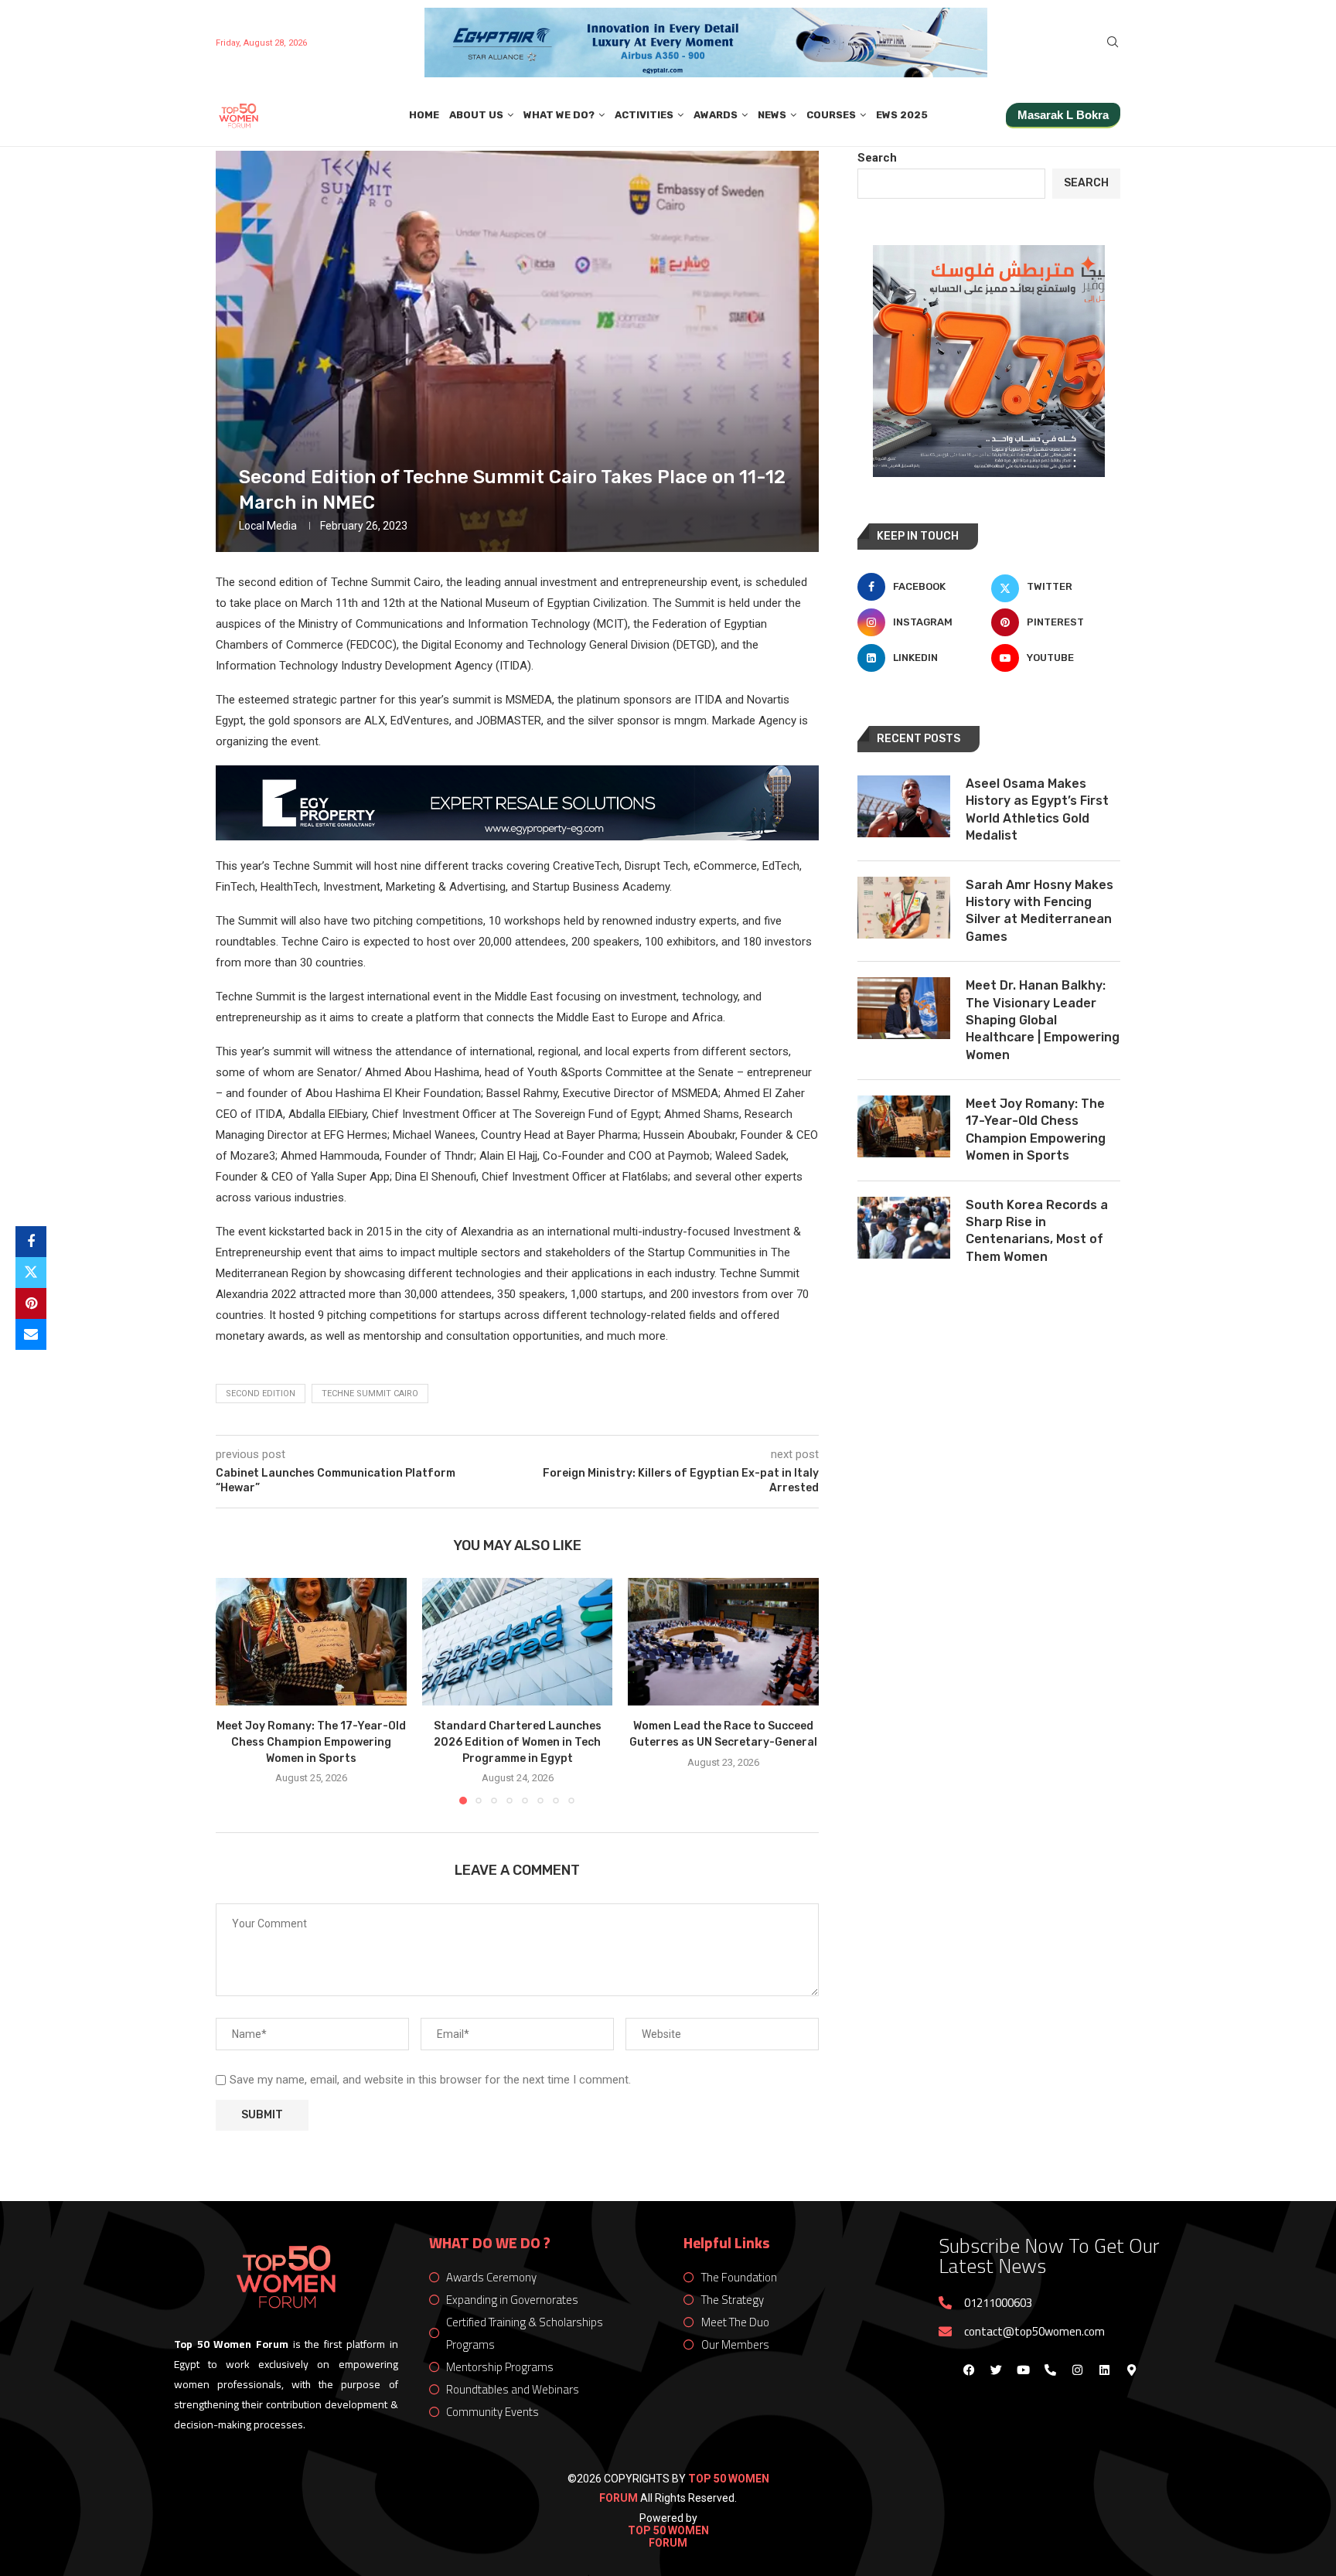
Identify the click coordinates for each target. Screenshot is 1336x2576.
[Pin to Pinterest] (31, 1303)
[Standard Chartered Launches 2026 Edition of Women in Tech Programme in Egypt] (518, 1641)
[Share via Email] (31, 1334)
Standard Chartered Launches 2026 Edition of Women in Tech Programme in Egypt (517, 1743)
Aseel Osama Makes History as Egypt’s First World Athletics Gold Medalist (1037, 809)
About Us (476, 115)
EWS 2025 (902, 115)
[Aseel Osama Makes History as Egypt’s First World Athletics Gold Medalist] (904, 806)
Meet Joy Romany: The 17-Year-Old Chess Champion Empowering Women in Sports (311, 1743)
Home (424, 115)
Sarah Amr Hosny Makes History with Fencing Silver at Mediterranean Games (1039, 911)
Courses (831, 115)
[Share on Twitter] (31, 1273)
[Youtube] (1023, 2370)
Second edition (261, 1394)
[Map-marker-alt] (1131, 2370)
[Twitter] (996, 2370)
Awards (716, 115)
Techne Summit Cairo (370, 1394)
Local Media (268, 526)
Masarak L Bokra (1063, 115)
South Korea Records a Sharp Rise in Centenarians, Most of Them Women (1037, 1231)
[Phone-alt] (1050, 2370)
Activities (644, 115)
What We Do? (559, 115)
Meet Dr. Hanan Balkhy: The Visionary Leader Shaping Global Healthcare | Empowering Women (1043, 1020)
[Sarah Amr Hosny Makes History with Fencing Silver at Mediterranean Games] (904, 908)
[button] (237, 1691)
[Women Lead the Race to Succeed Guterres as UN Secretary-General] (723, 1641)
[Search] (1113, 43)
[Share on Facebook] (31, 1242)
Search (877, 158)
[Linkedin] (1104, 2370)
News (772, 115)
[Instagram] (1077, 2370)
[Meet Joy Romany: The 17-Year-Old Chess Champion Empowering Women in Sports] (311, 1641)
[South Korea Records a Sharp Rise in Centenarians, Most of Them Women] (904, 1228)
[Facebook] (969, 2370)
